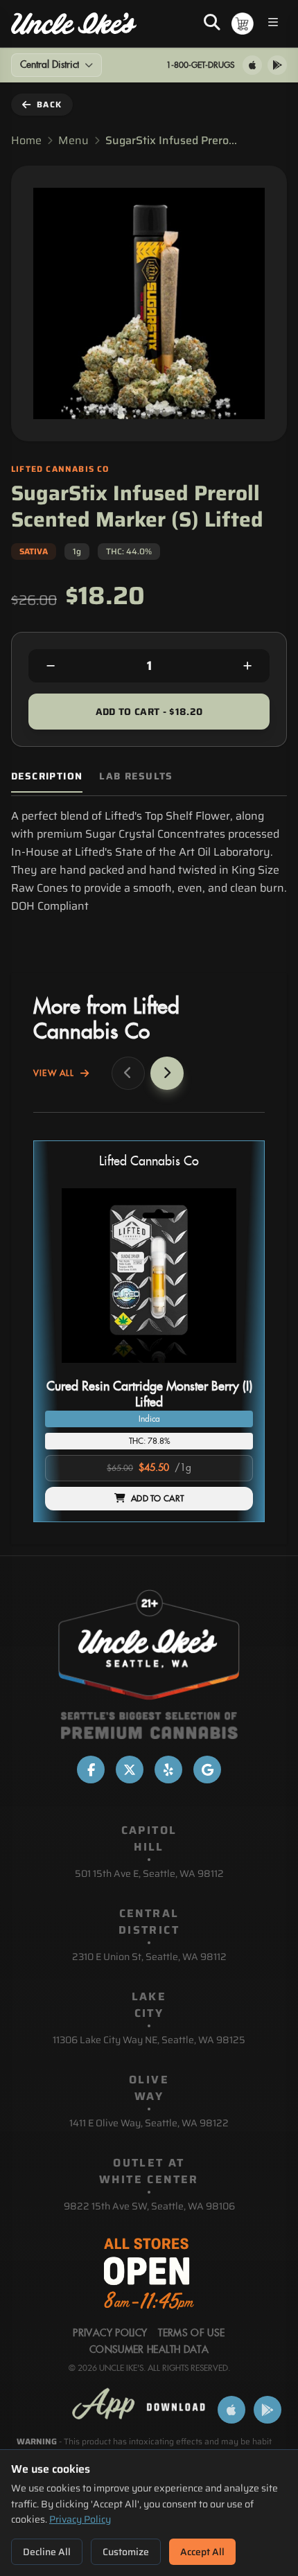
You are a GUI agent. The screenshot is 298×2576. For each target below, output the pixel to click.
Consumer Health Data (149, 2350)
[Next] (167, 1073)
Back (49, 104)
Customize (126, 2552)
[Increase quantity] (247, 666)
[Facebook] (91, 1770)
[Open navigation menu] (273, 24)
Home (26, 141)
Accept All (202, 2552)
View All (54, 1073)
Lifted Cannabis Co (149, 1162)
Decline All (47, 2552)
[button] (149, 1331)
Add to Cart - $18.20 (149, 712)
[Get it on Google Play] (277, 65)
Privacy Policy (80, 2519)
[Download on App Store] (252, 65)
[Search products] (212, 24)
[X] (130, 1770)
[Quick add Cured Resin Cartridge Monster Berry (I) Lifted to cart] (231, 1368)
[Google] (207, 1770)
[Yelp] (168, 1770)
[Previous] (128, 1073)
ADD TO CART (157, 1499)
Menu (73, 141)
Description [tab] (47, 776)
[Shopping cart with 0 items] (243, 24)
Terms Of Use (191, 2334)
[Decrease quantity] (51, 666)
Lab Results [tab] (136, 776)
